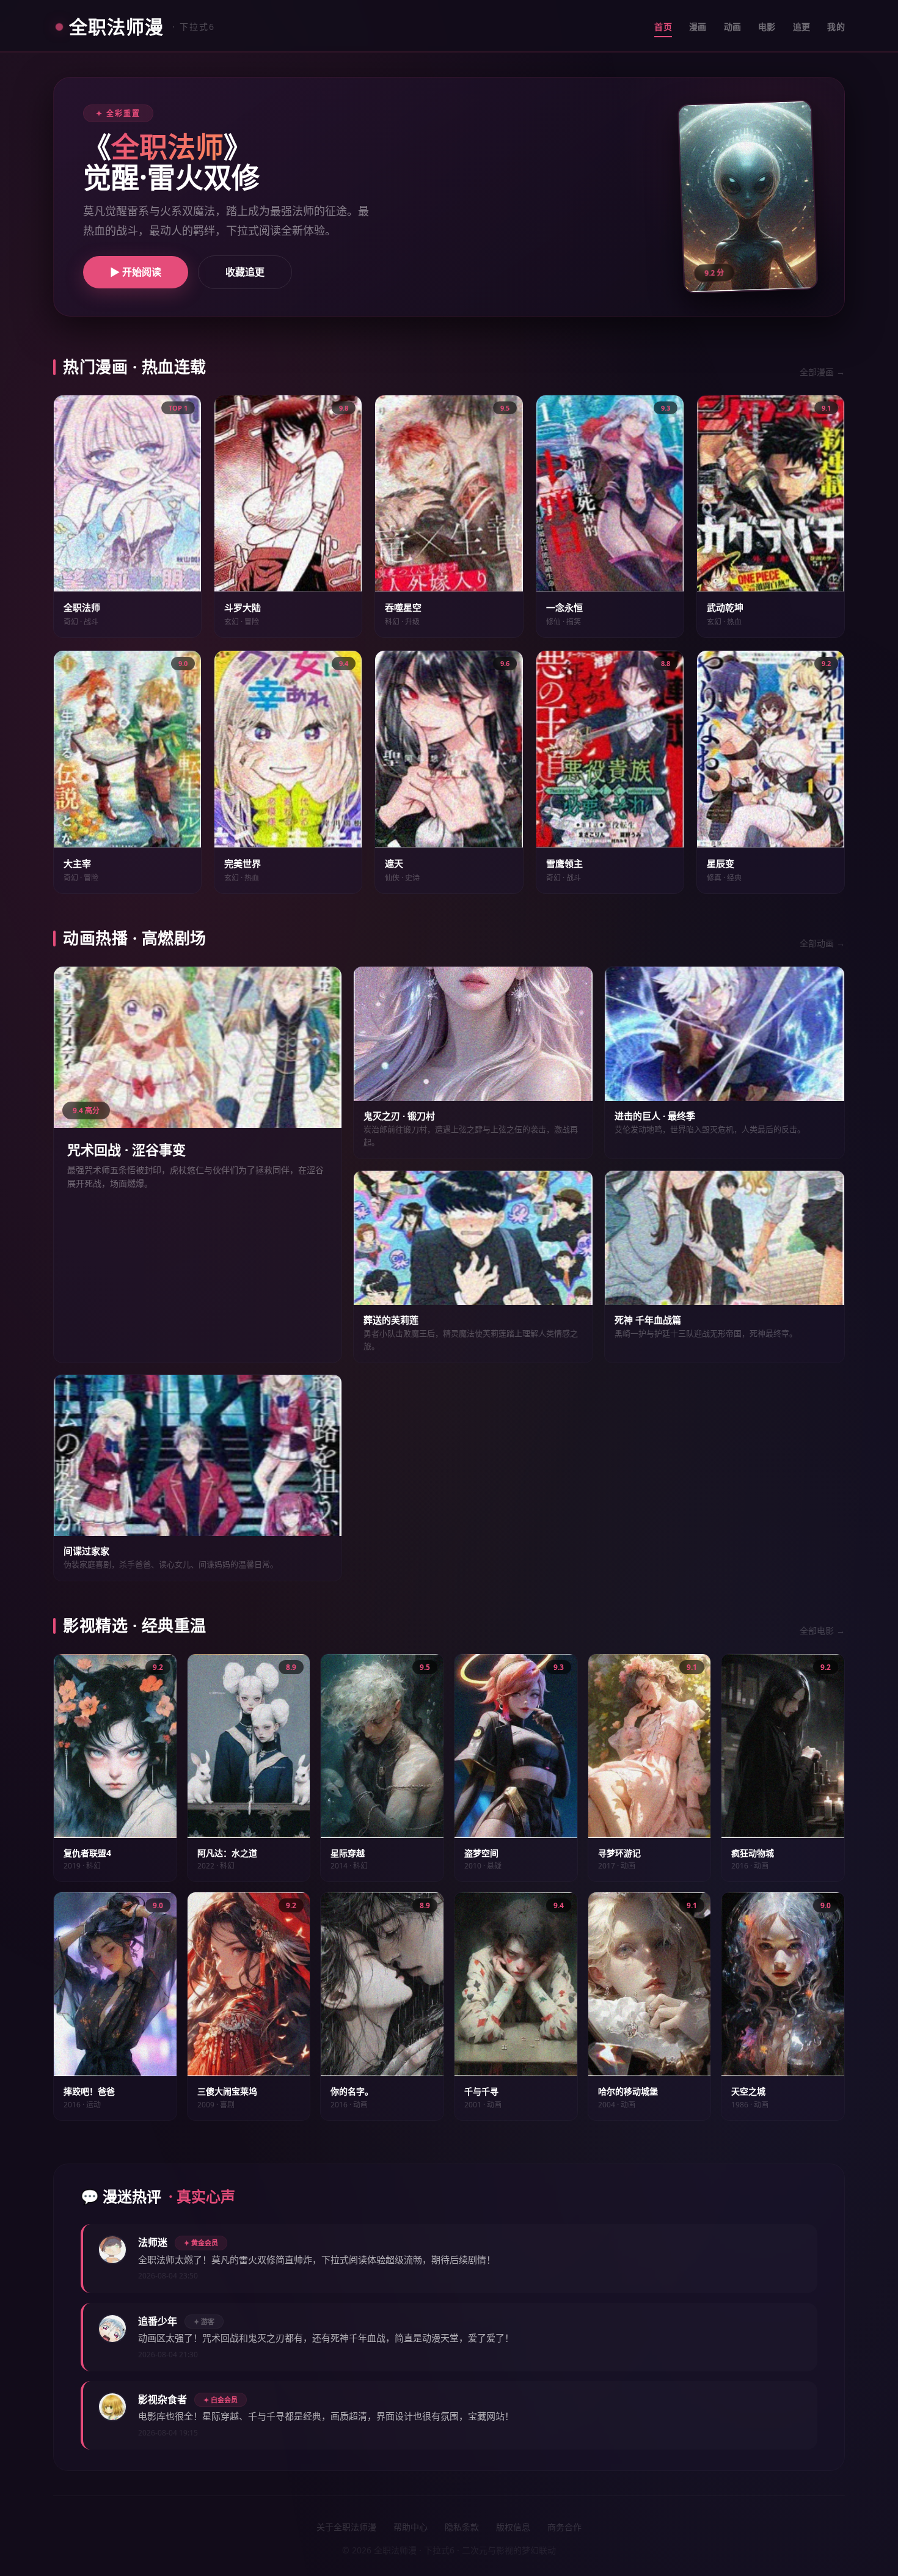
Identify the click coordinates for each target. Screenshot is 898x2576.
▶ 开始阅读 (136, 272)
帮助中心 (411, 2527)
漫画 (698, 27)
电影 (767, 27)
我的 (836, 27)
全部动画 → (822, 943)
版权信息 (513, 2527)
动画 (733, 27)
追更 (802, 27)
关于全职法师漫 (346, 2527)
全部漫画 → (822, 372)
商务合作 (564, 2527)
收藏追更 (245, 272)
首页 (663, 27)
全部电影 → (822, 1630)
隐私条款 (462, 2527)
